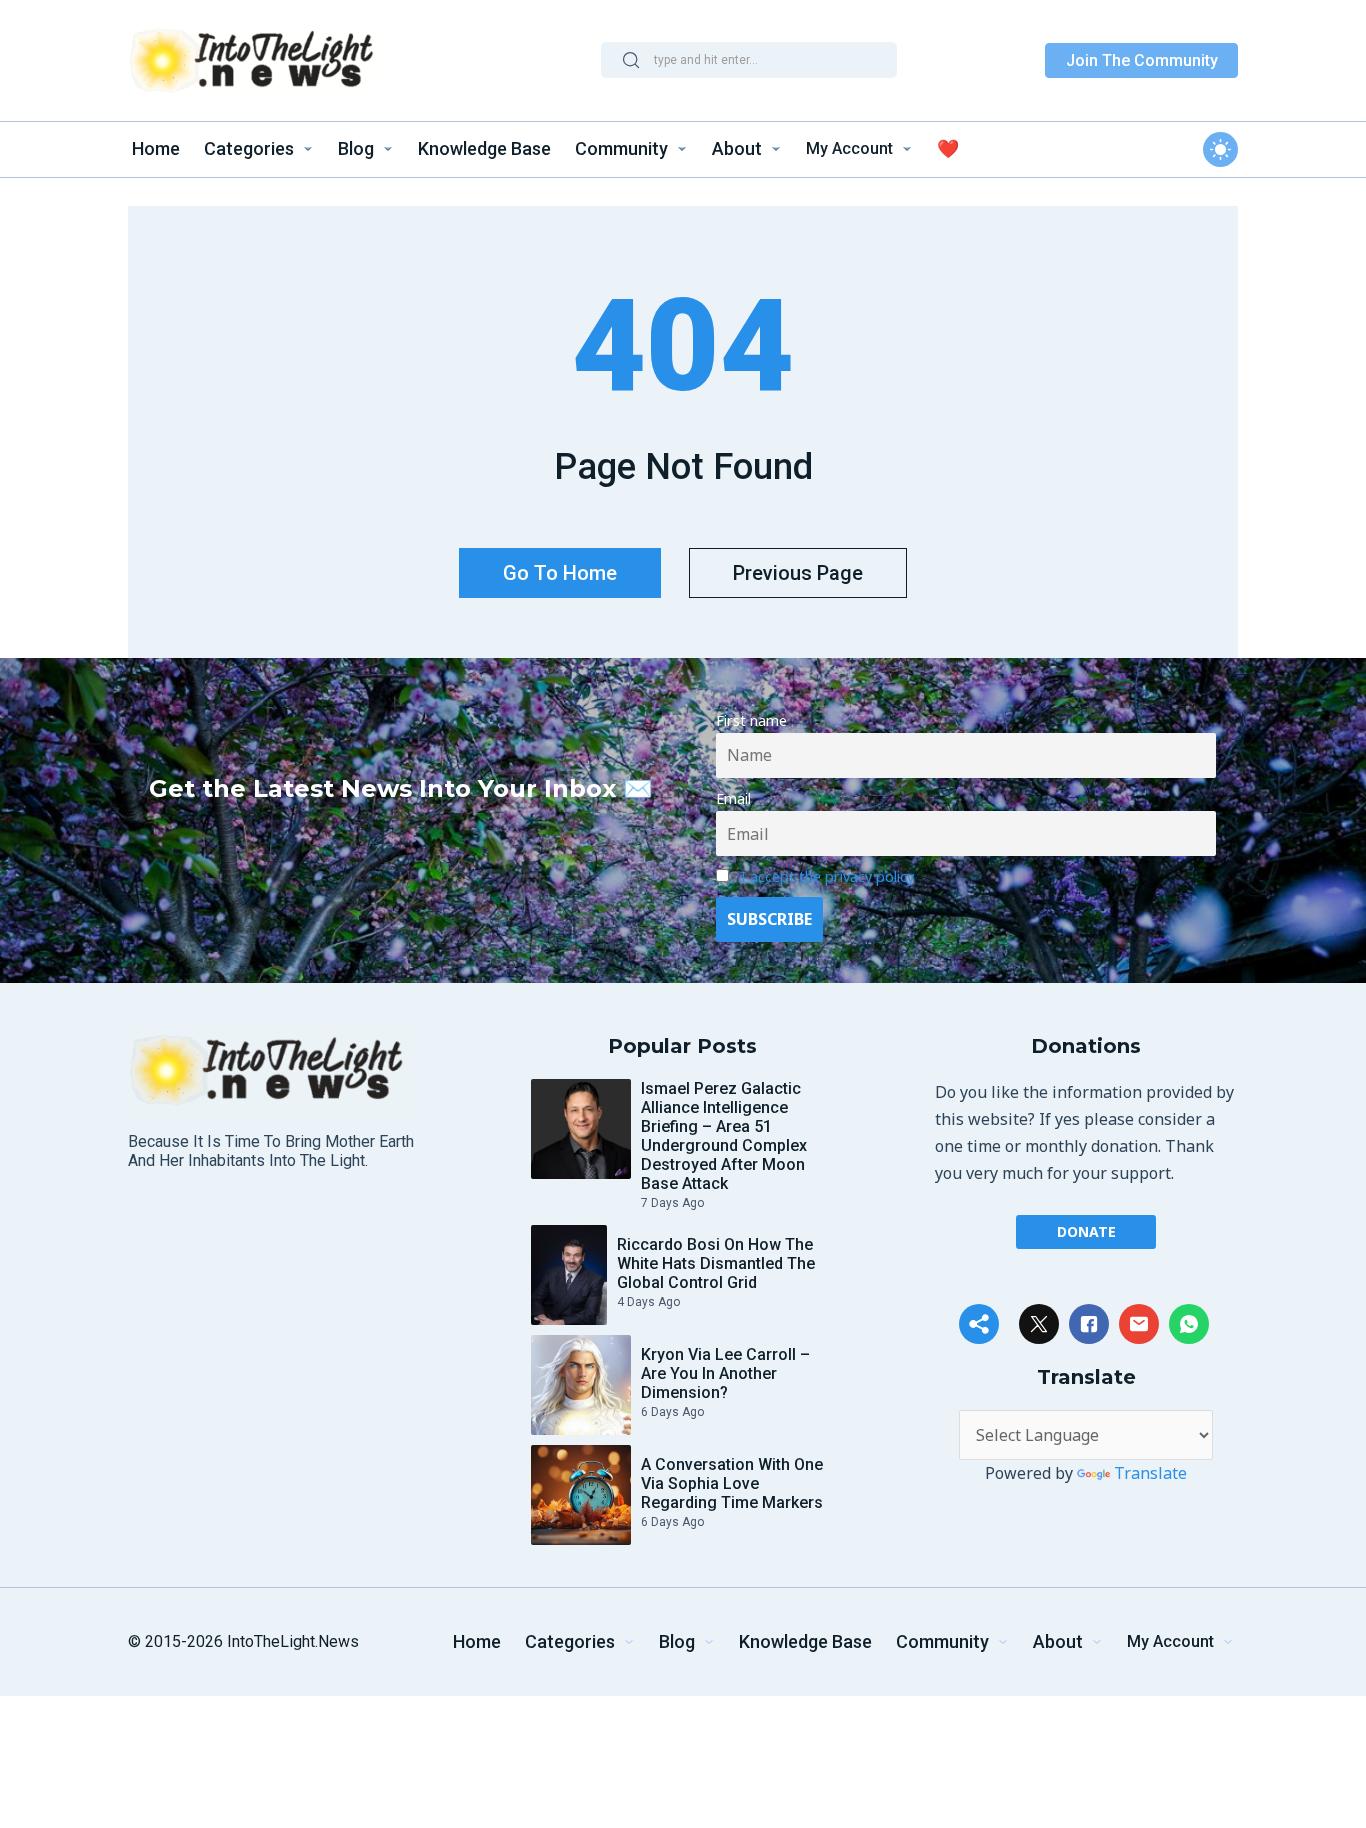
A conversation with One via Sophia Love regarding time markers (732, 1483)
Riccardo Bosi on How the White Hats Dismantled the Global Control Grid (716, 1263)
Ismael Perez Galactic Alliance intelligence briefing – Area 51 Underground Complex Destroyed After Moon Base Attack (724, 1136)
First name (751, 720)
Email (733, 798)
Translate (1150, 1473)
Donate (1086, 1231)
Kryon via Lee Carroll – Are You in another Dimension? (725, 1373)
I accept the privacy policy (827, 876)
